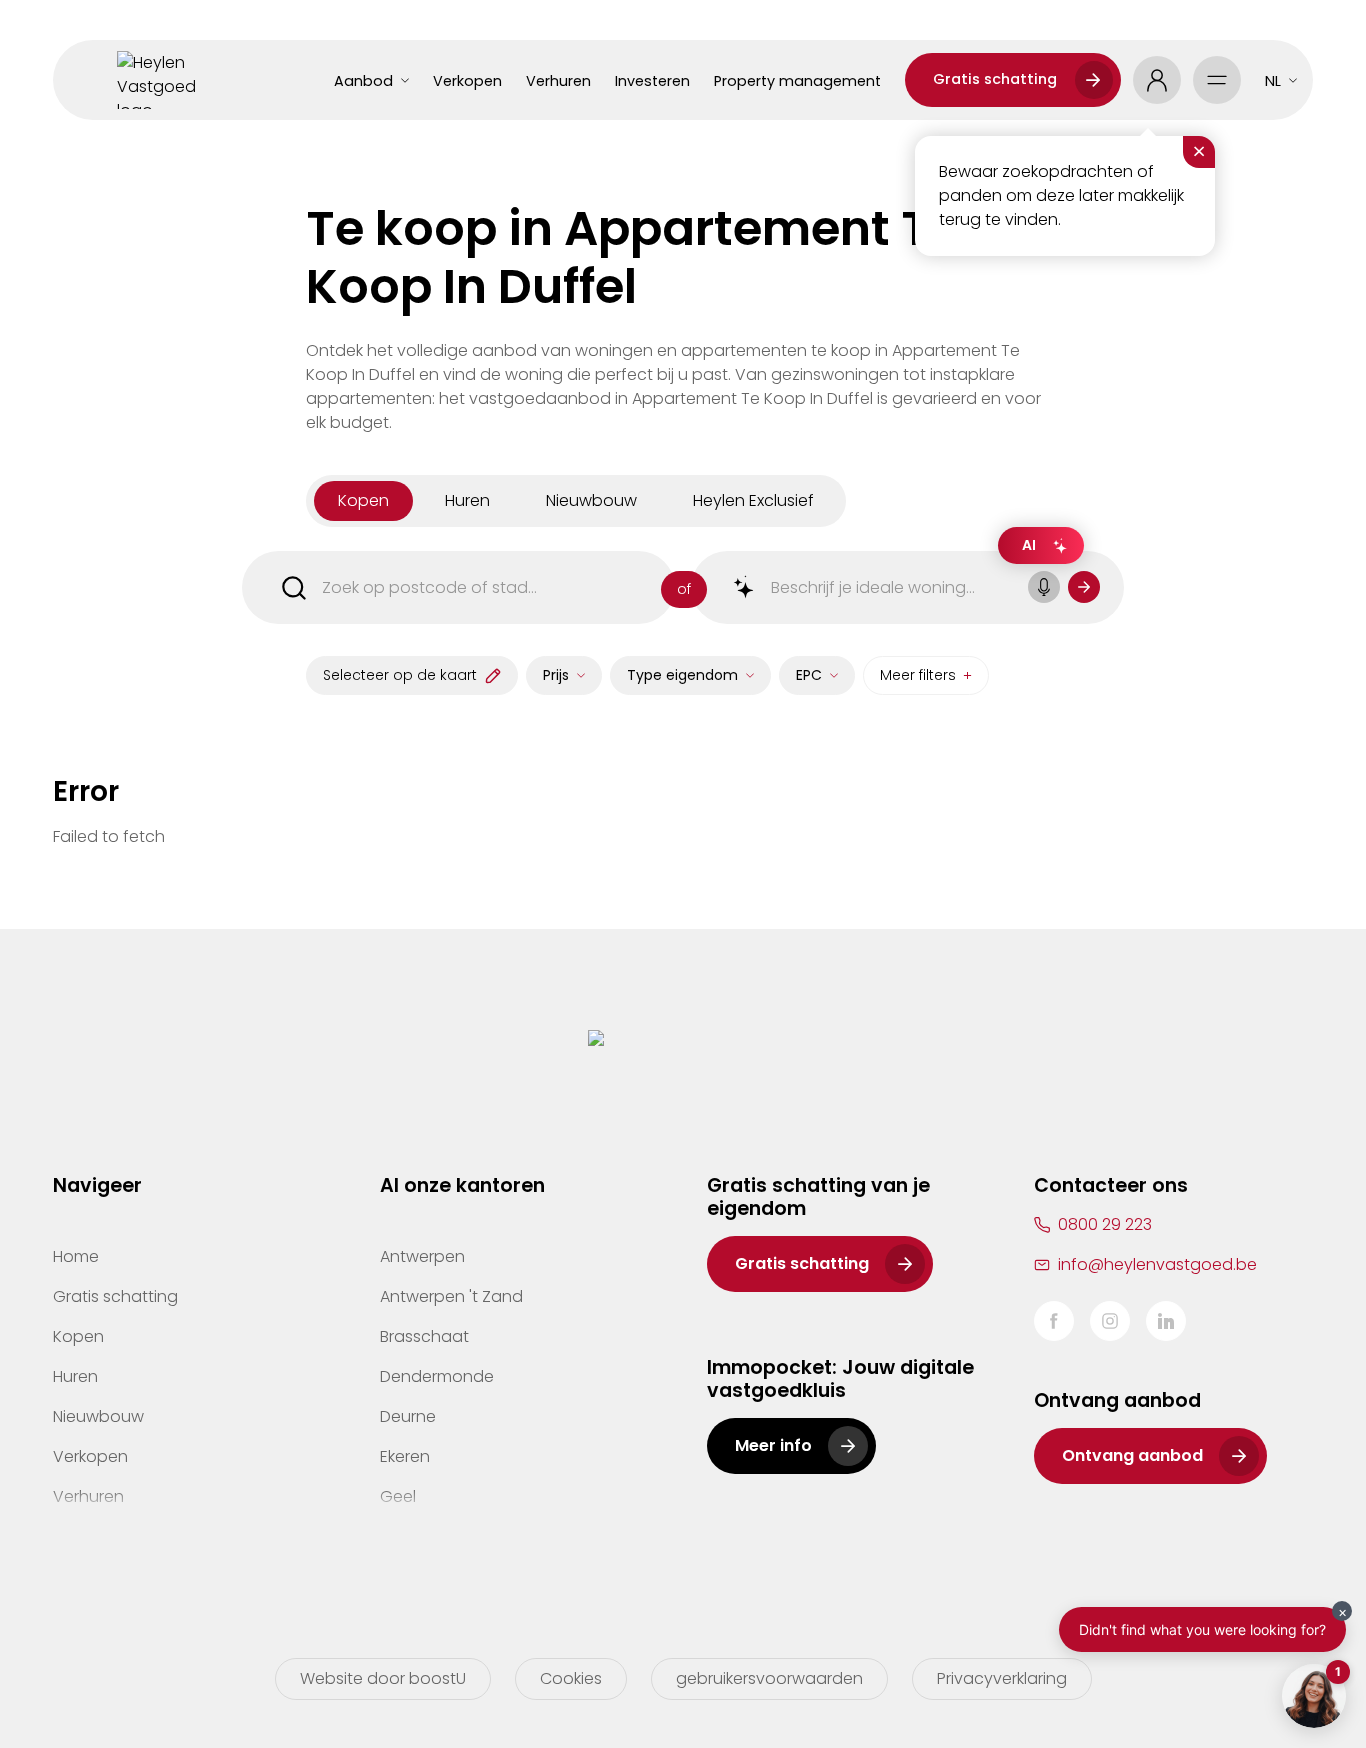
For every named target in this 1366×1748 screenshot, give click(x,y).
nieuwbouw (591, 500)
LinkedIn (1166, 1321)
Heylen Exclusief (753, 500)
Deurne (408, 1416)
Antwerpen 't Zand (451, 1296)
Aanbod (363, 81)
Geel (398, 1496)
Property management (797, 81)
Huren (75, 1376)
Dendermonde (437, 1376)
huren (467, 500)
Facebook (1054, 1321)
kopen (363, 500)
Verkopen (467, 81)
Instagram (1110, 1321)
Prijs (556, 675)
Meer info (773, 1445)
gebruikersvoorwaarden (769, 1678)
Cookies (571, 1678)
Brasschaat (424, 1336)
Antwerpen (422, 1256)
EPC (809, 675)
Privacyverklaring (1002, 1678)
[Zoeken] (1084, 587)
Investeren (652, 81)
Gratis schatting (995, 79)
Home (76, 1256)
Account (1157, 80)
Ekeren (405, 1456)
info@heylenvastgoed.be (1157, 1264)
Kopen (78, 1336)
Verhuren (558, 81)
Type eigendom (682, 675)
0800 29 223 (1105, 1224)
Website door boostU (383, 1678)
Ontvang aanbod (1132, 1455)
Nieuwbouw (98, 1416)
